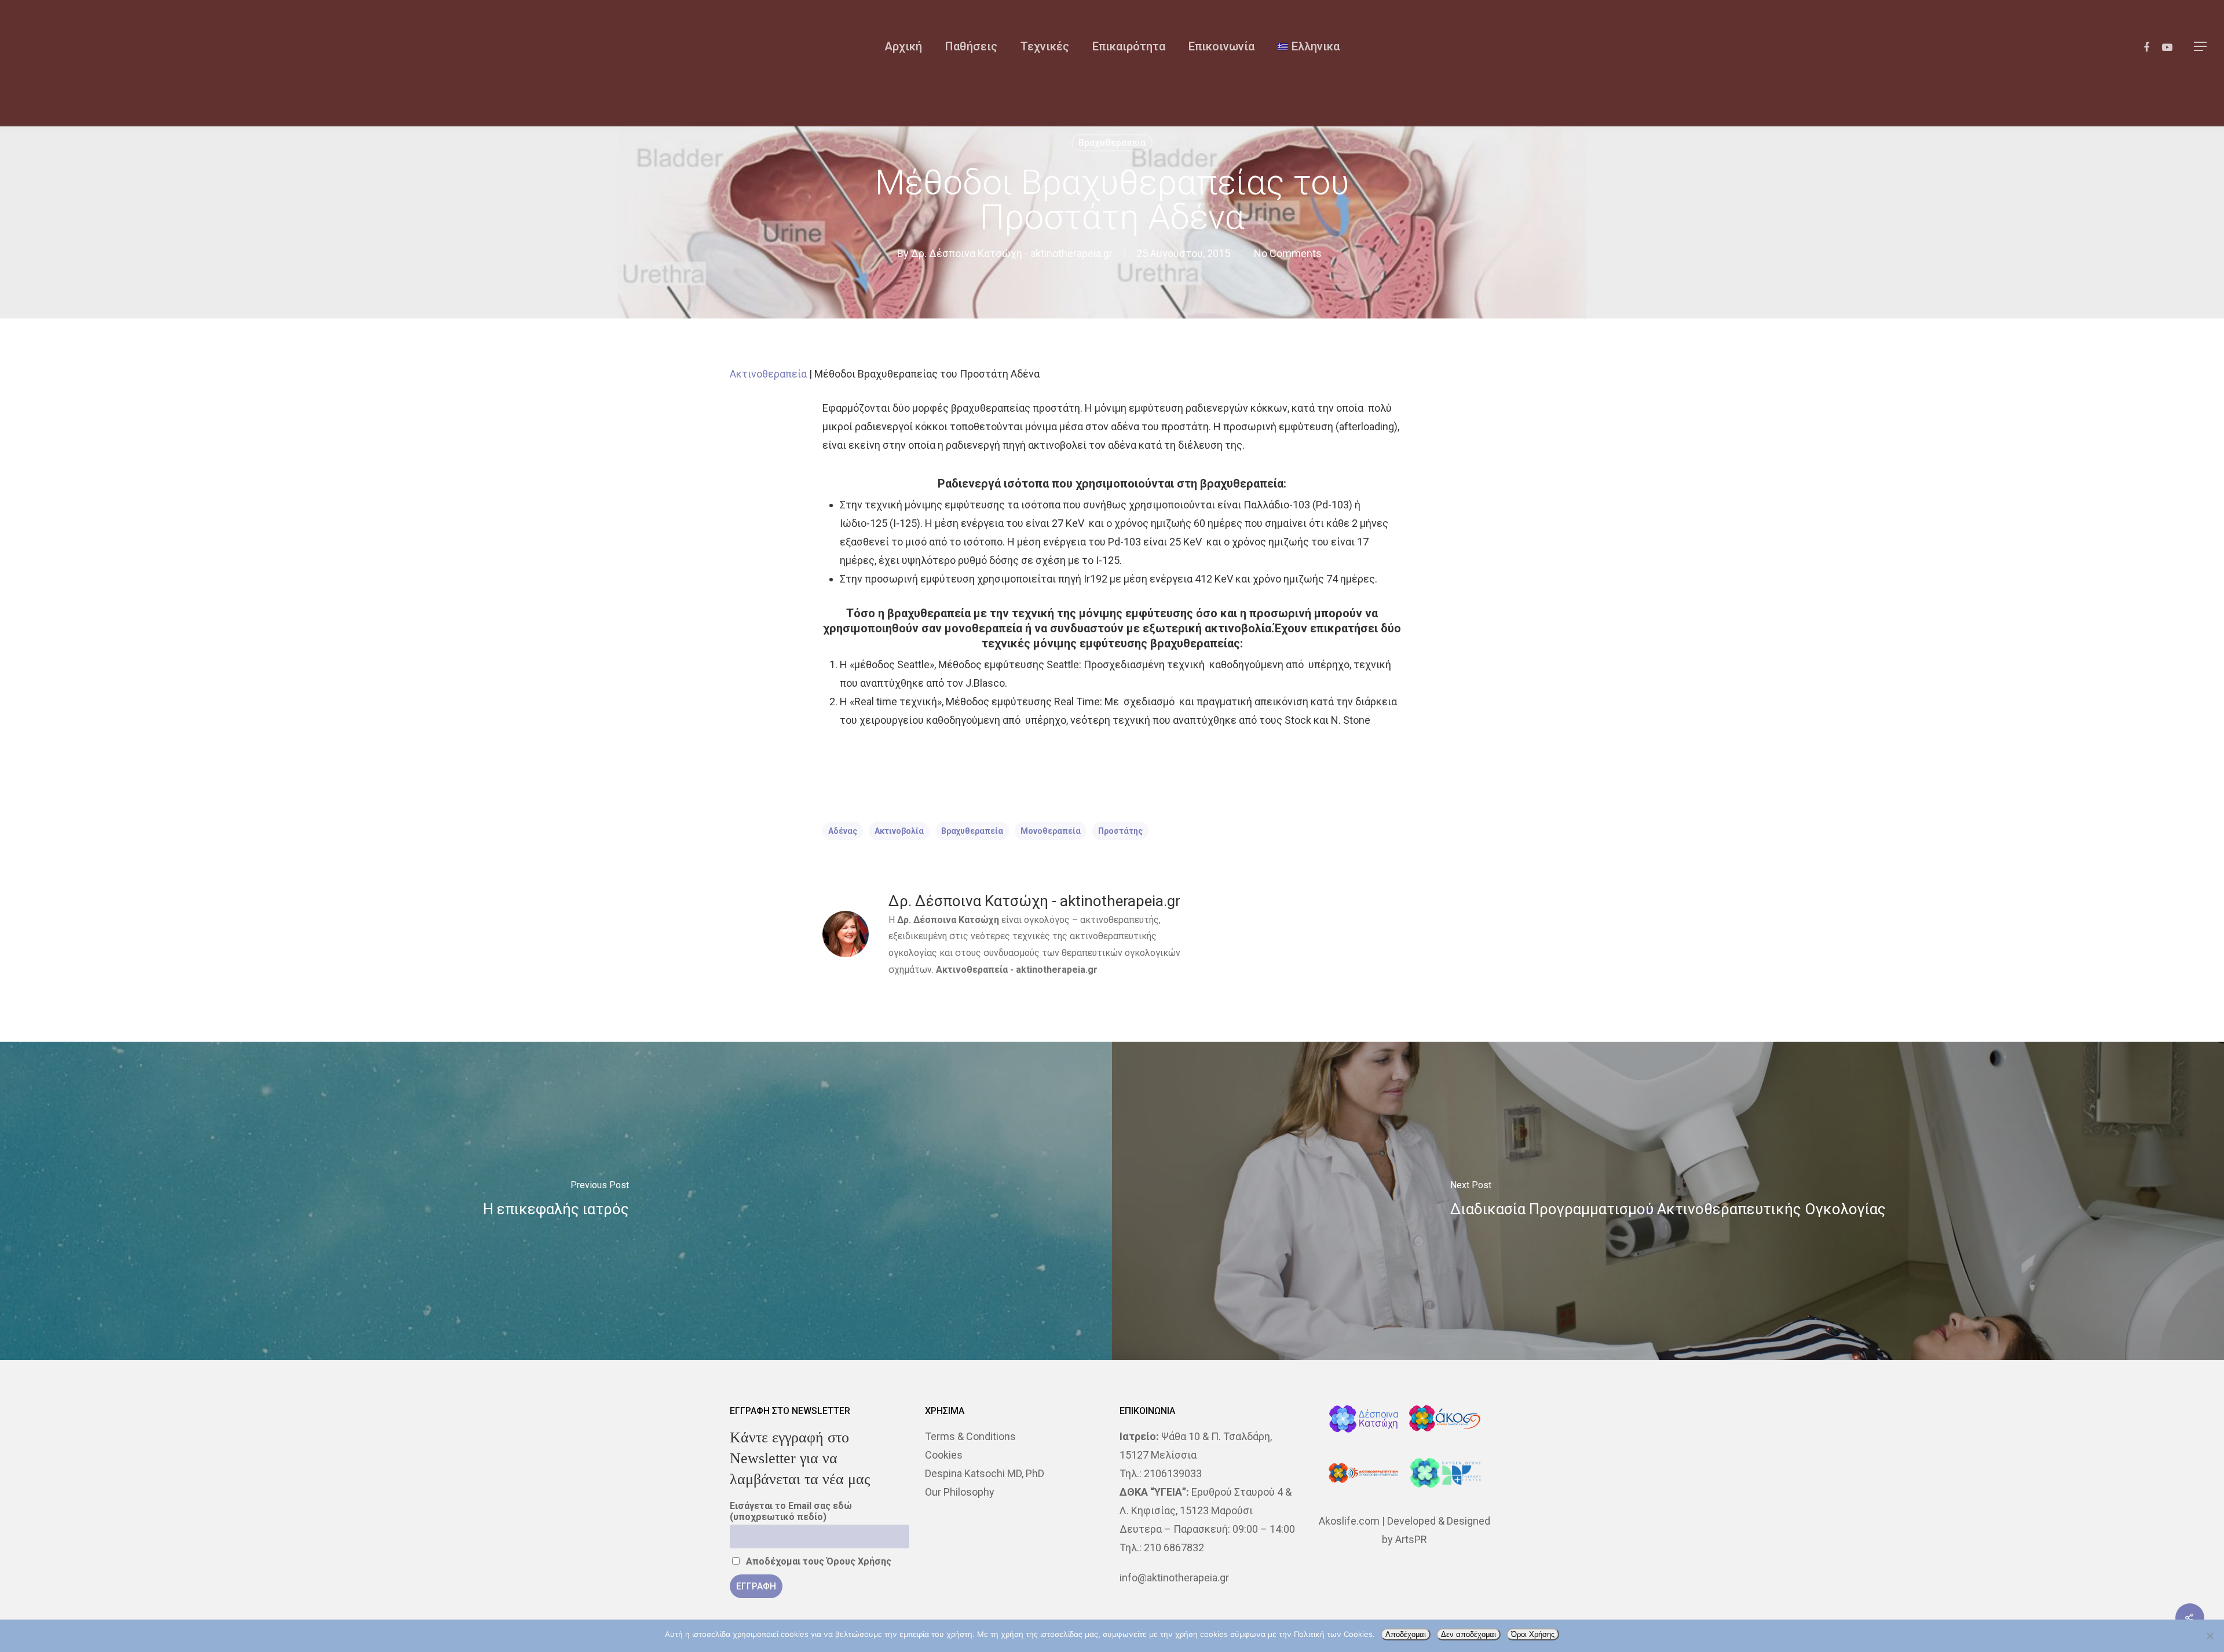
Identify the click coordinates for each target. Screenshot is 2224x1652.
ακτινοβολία (899, 831)
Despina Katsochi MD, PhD (985, 1473)
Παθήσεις (971, 46)
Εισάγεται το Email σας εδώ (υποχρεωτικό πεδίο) (791, 1511)
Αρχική (903, 46)
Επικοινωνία (1221, 46)
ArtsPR (1411, 1539)
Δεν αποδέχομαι (1468, 1634)
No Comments (1288, 253)
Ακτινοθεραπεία (768, 374)
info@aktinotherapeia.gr (1174, 1578)
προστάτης (1120, 831)
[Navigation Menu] (2201, 46)
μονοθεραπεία (1051, 831)
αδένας (843, 831)
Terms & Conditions (970, 1436)
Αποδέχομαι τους (817, 1561)
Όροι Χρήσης (1533, 1634)
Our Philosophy (960, 1492)
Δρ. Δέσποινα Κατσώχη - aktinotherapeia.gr (1012, 253)
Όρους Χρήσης (859, 1561)
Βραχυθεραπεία (1112, 143)
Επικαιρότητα (1129, 46)
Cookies (944, 1455)
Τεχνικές (1045, 46)
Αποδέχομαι (1406, 1634)
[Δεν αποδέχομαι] (2210, 1636)
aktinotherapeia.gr (1057, 970)
